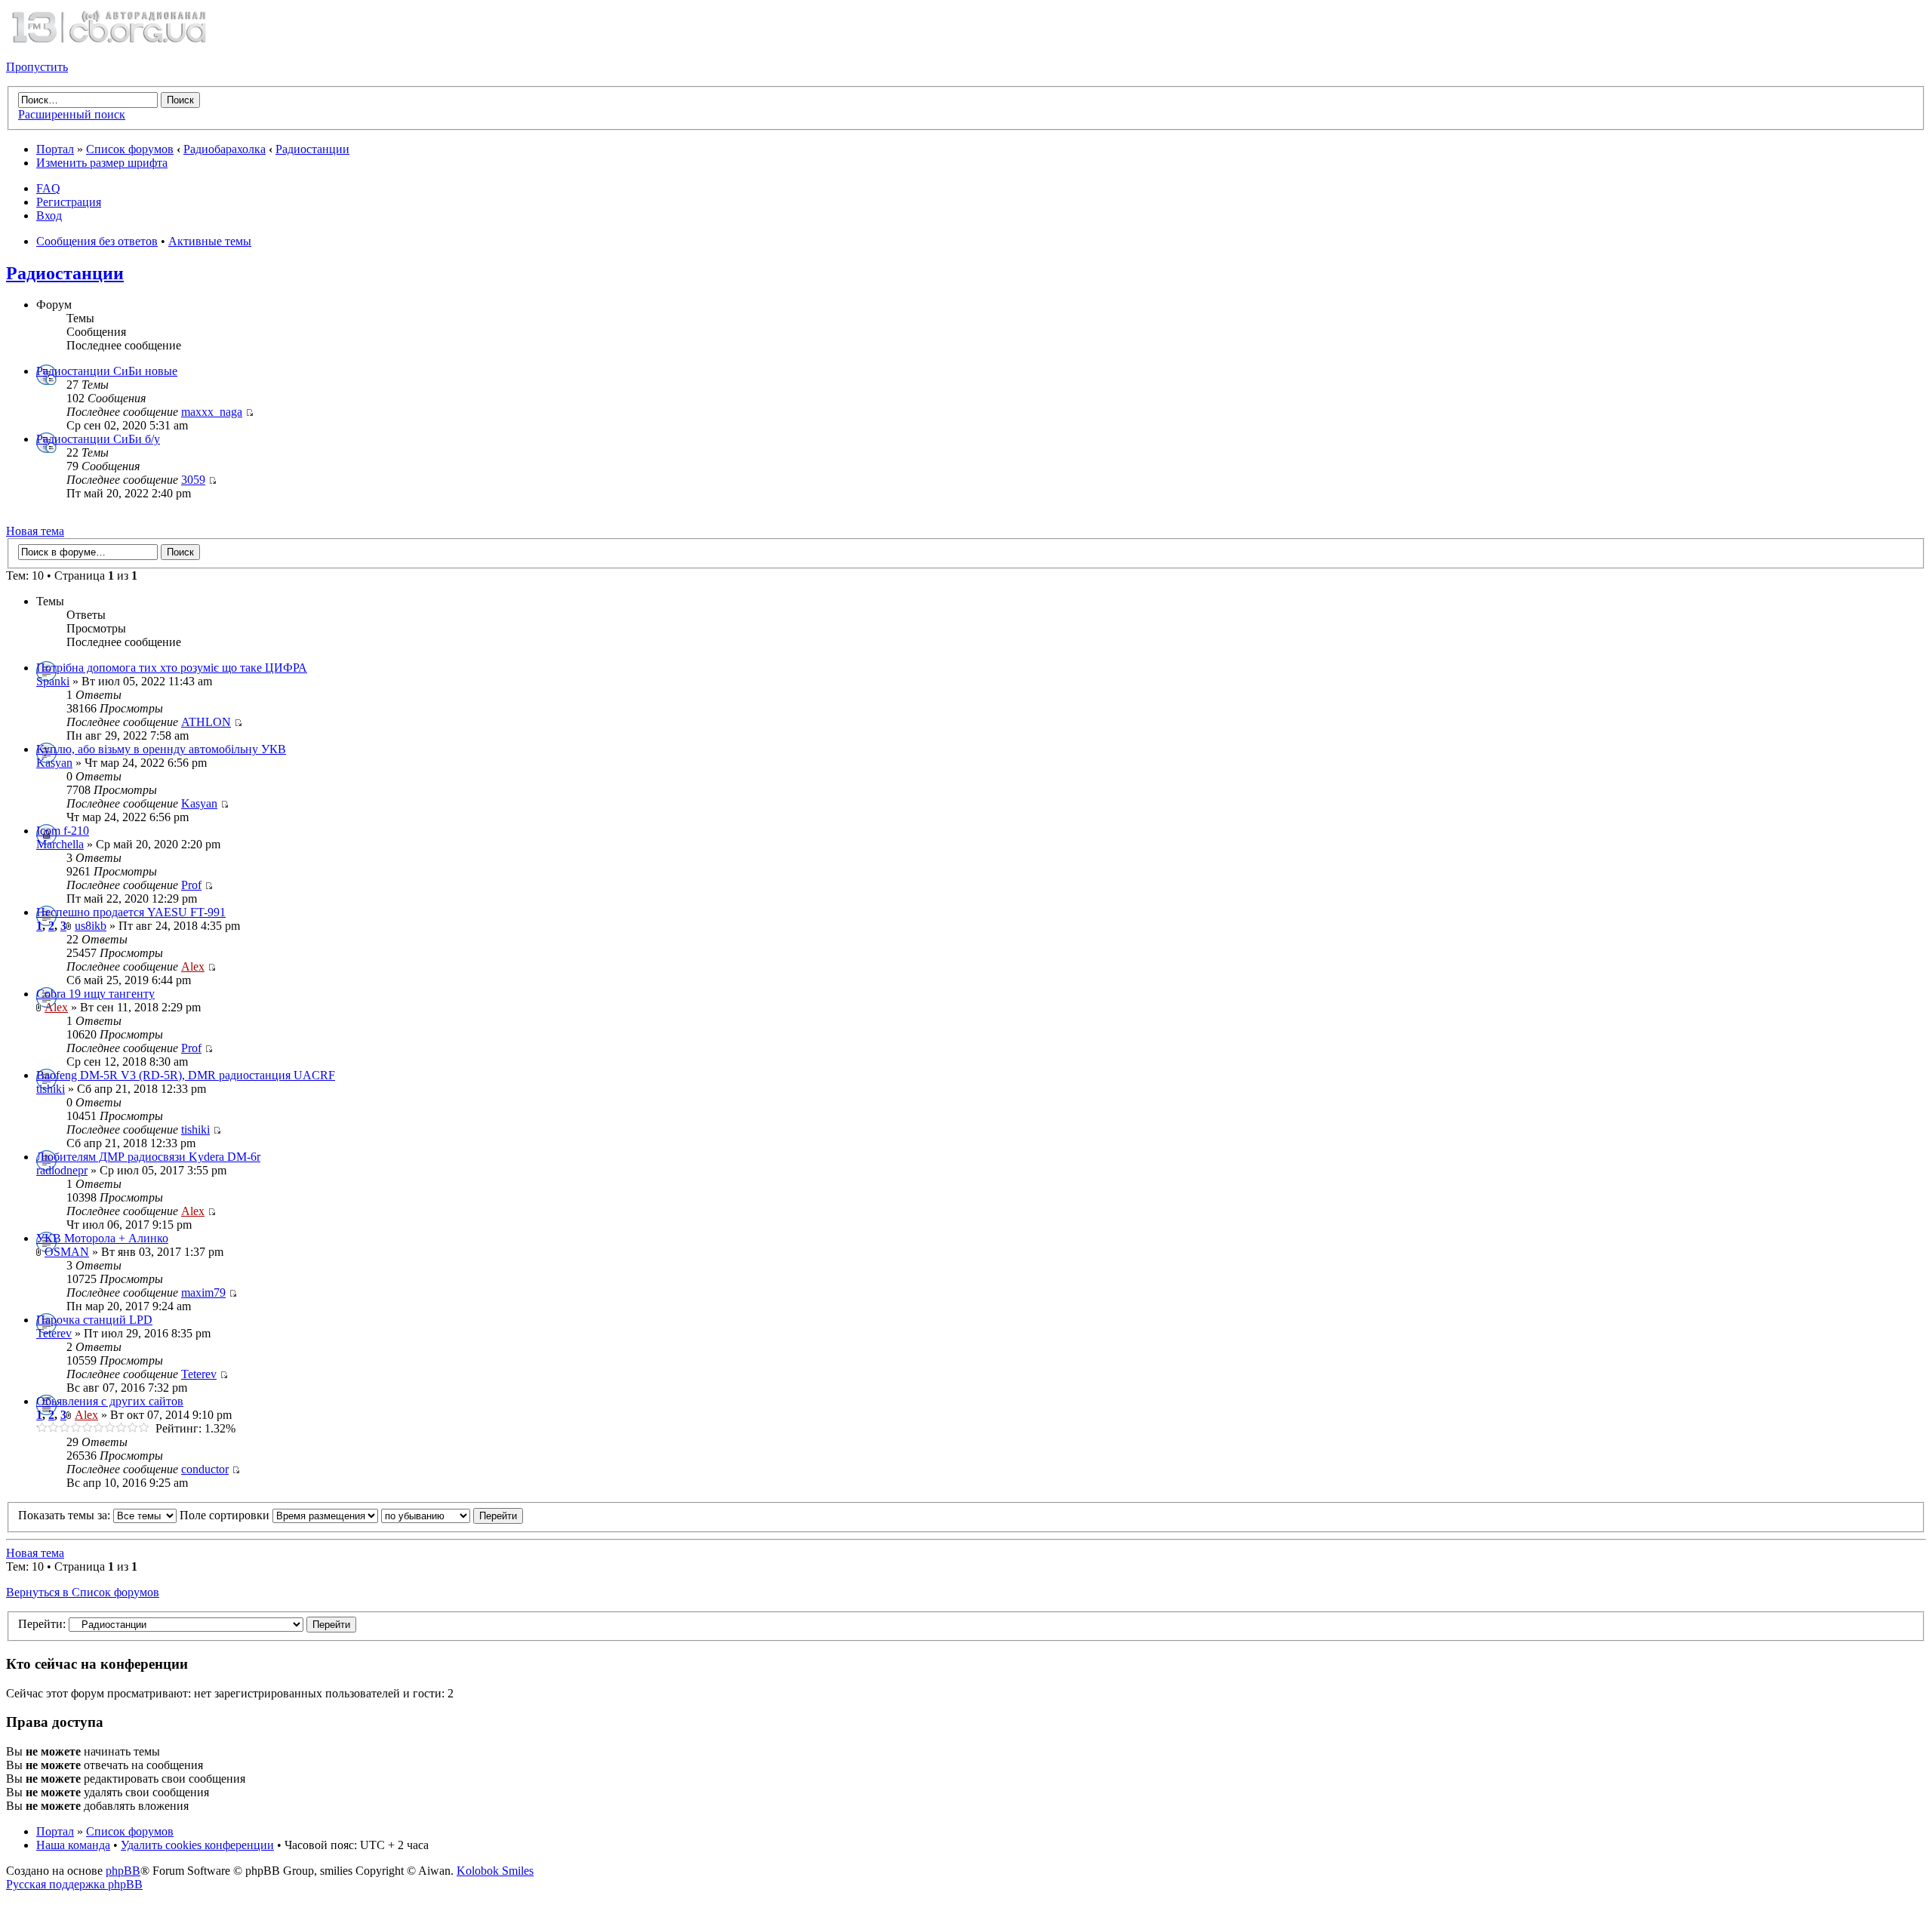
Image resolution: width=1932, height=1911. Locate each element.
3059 (193, 480)
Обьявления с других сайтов (110, 1401)
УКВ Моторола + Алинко (102, 1238)
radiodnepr (62, 1170)
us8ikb (91, 926)
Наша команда (73, 1845)
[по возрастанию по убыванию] (452, 1515)
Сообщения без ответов (97, 241)
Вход (49, 215)
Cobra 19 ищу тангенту (95, 994)
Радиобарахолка (225, 149)
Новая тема (35, 531)
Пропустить (37, 67)
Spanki (53, 681)
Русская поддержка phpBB (74, 1884)
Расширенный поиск (72, 114)
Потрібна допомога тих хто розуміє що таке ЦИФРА (172, 668)
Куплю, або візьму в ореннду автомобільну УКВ (161, 749)
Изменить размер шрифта (102, 163)
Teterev (54, 1333)
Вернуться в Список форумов (83, 1592)
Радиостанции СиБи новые (107, 371)
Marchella (60, 844)
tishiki (51, 1089)
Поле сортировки (226, 1515)
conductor (205, 1469)
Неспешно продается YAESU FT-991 (131, 912)
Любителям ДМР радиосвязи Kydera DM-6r (148, 1157)
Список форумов (130, 149)
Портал (55, 149)
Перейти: (42, 1624)
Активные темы (210, 241)
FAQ (48, 188)
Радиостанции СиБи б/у (98, 439)
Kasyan (54, 763)
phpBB (123, 1871)
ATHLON (206, 722)
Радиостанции (312, 149)
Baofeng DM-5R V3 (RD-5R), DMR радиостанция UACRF (186, 1075)
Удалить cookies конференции (197, 1845)
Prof (191, 885)
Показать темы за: (66, 1515)
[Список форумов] (109, 41)
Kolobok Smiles (495, 1871)
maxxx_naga (212, 412)
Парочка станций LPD (94, 1320)
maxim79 (203, 1292)
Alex (193, 966)
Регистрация (69, 202)
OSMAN (67, 1252)
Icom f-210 (63, 831)
